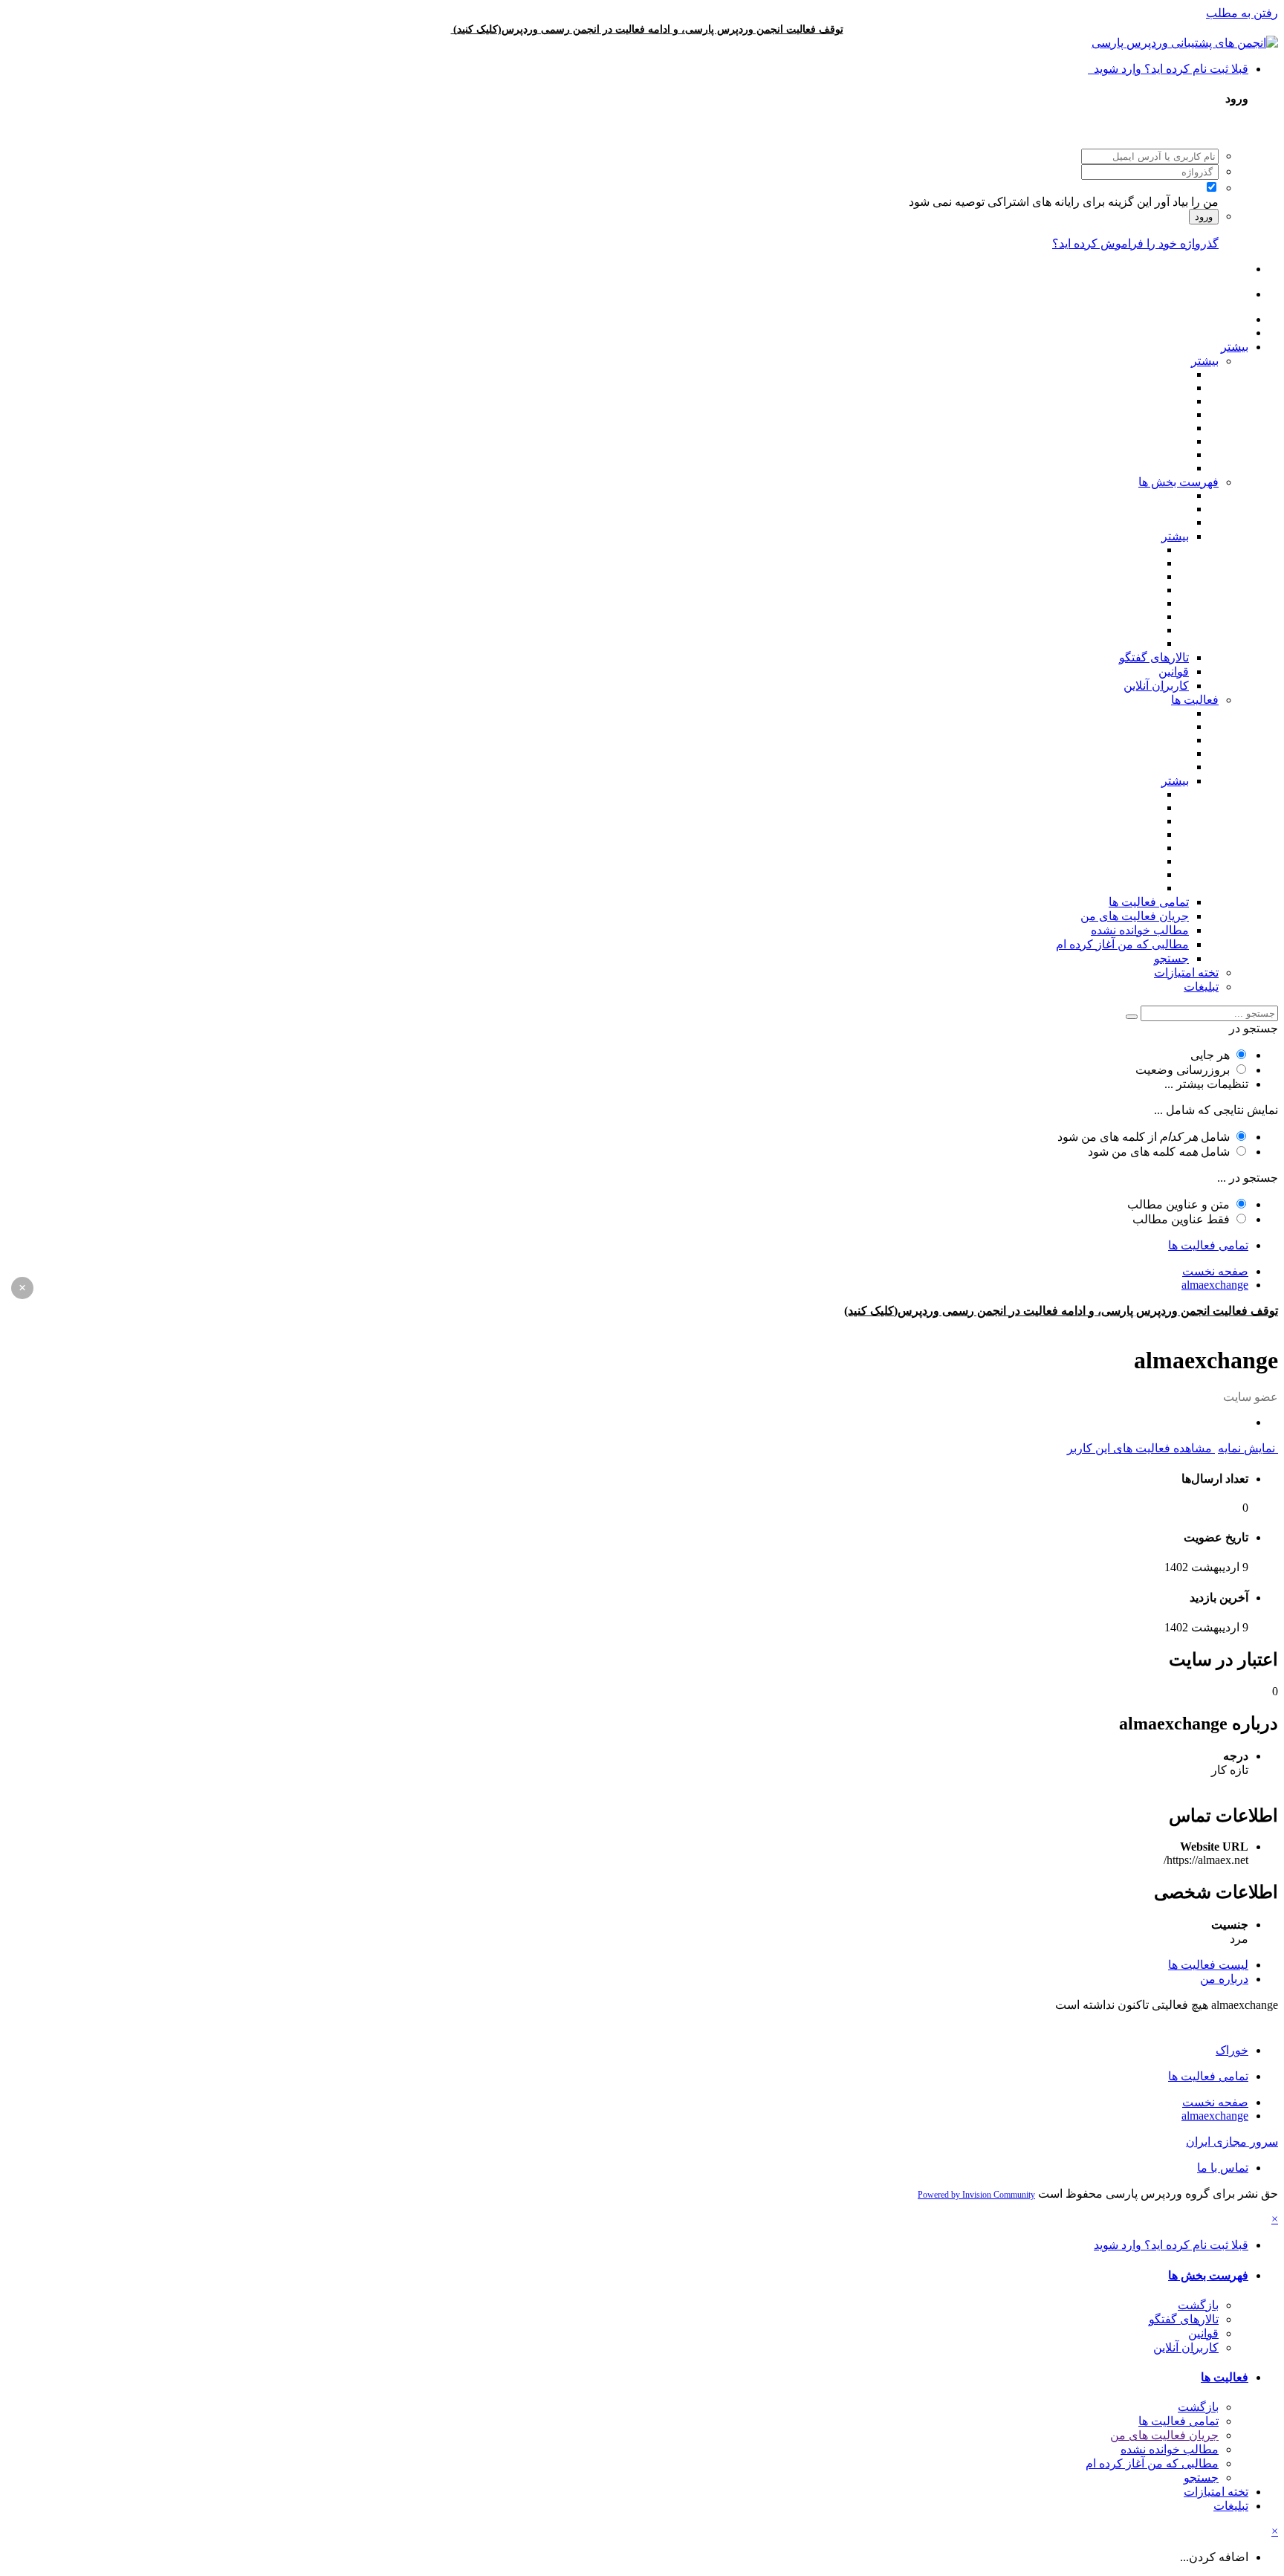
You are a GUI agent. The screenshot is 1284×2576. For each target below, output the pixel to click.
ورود (1204, 217)
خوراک (1232, 2050)
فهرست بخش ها (1178, 482)
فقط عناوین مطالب (1181, 1219)
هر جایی (1210, 1055)
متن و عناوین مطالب (1178, 1204)
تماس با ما (1223, 2168)
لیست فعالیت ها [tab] (1208, 1965)
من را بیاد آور (1187, 202)
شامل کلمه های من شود (1159, 1152)
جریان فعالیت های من (1135, 916)
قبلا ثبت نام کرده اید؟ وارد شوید (1168, 69)
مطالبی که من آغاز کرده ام (1122, 944)
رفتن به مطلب (1242, 13)
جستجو (1171, 958)
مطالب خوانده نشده (1140, 930)
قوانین (1174, 671)
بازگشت (1198, 2305)
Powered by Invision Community (976, 2195)
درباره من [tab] (1224, 1979)
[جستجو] (1132, 1017)
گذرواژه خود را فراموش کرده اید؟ (1135, 243)
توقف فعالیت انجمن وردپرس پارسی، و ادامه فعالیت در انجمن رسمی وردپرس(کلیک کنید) (648, 29)
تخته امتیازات (1186, 973)
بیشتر (1235, 347)
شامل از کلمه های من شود (1144, 1137)
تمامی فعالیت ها (1149, 902)
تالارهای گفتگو (1154, 657)
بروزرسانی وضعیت (1183, 1070)
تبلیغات (1201, 987)
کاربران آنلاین (1156, 686)
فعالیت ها (1195, 700)
